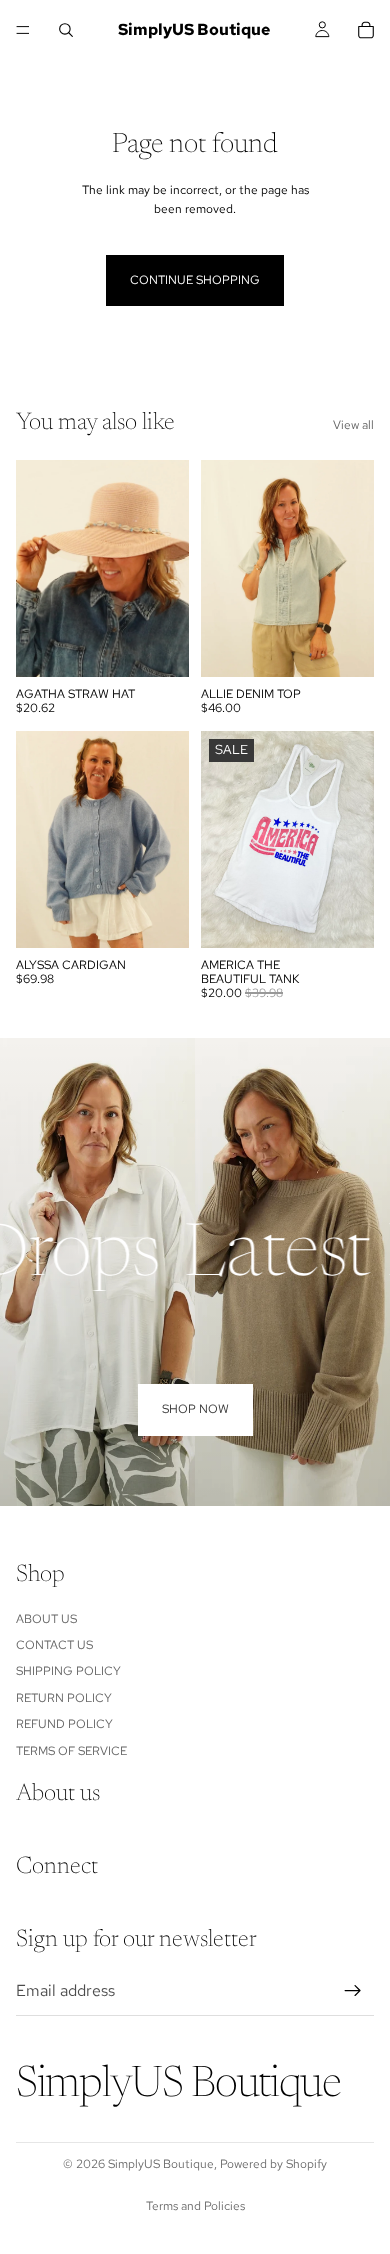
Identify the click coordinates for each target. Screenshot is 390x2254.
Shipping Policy (68, 1671)
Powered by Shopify (273, 2164)
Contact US (54, 1645)
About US (46, 1618)
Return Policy (64, 1697)
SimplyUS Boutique (161, 2164)
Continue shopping (195, 280)
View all (353, 425)
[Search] (66, 30)
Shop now (195, 1409)
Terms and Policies (195, 2206)
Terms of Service (71, 1750)
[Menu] (23, 30)
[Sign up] (353, 1990)
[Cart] (366, 30)
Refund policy (64, 1724)
